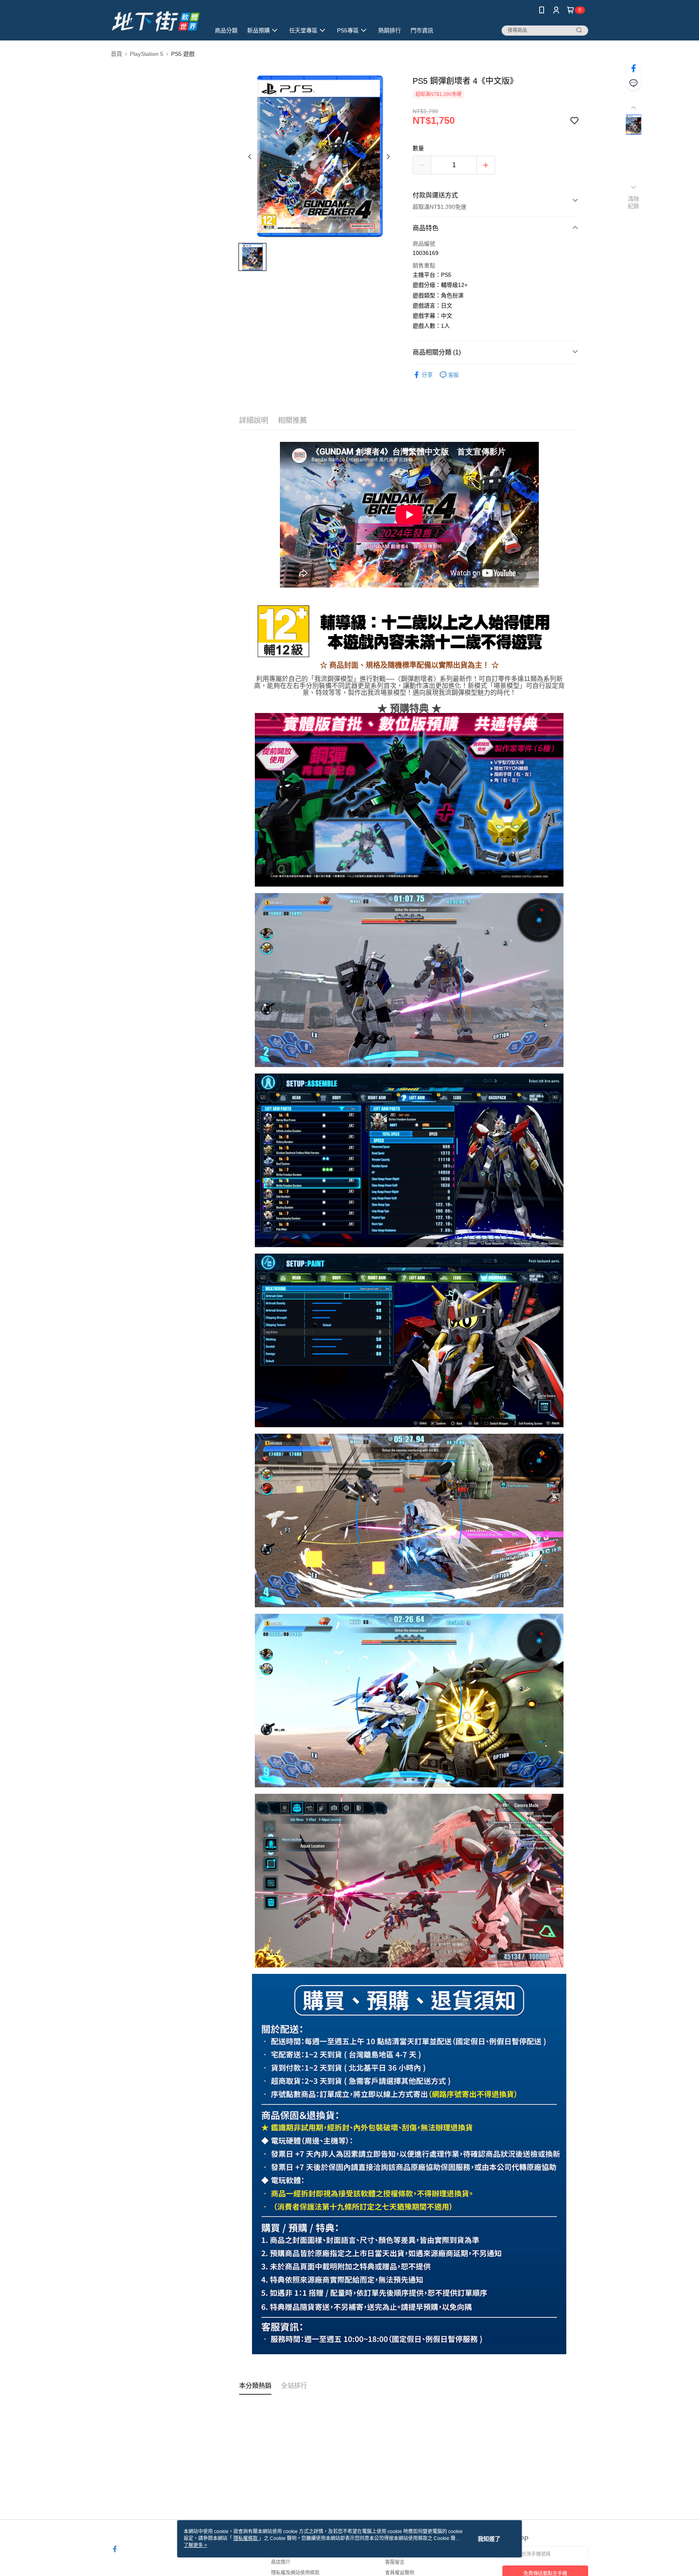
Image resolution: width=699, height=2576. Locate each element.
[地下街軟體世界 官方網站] (156, 21)
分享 (427, 375)
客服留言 (395, 2562)
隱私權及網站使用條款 (295, 2573)
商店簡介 (281, 2562)
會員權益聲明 (400, 2573)
